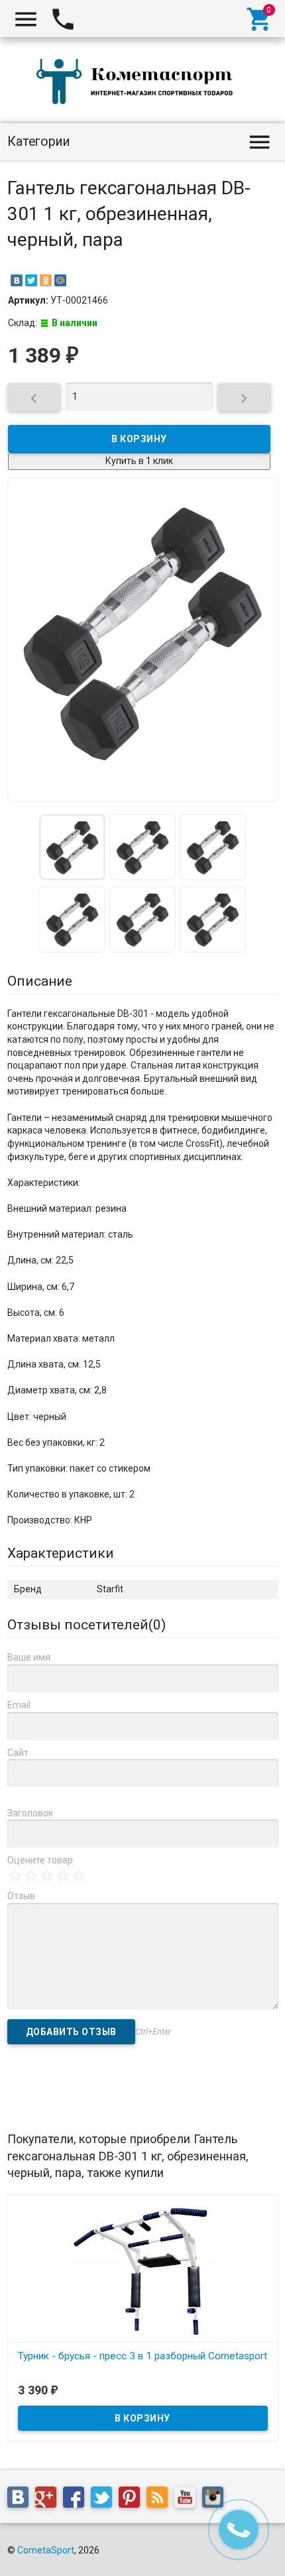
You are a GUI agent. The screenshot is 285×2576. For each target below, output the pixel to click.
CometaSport (46, 2550)
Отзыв (21, 1896)
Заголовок (30, 1813)
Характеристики (61, 1553)
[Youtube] (188, 2500)
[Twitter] (31, 280)
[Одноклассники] (46, 280)
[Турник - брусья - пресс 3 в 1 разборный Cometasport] (143, 2272)
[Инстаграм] (216, 2500)
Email (19, 1705)
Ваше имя (29, 1657)
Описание (40, 981)
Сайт (18, 1753)
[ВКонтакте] (17, 280)
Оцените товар (40, 1860)
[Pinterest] (133, 2500)
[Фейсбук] (77, 2500)
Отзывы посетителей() (86, 1625)
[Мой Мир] (60, 280)
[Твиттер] (105, 2500)
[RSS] (160, 2500)
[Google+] (49, 2500)
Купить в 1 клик (139, 461)
